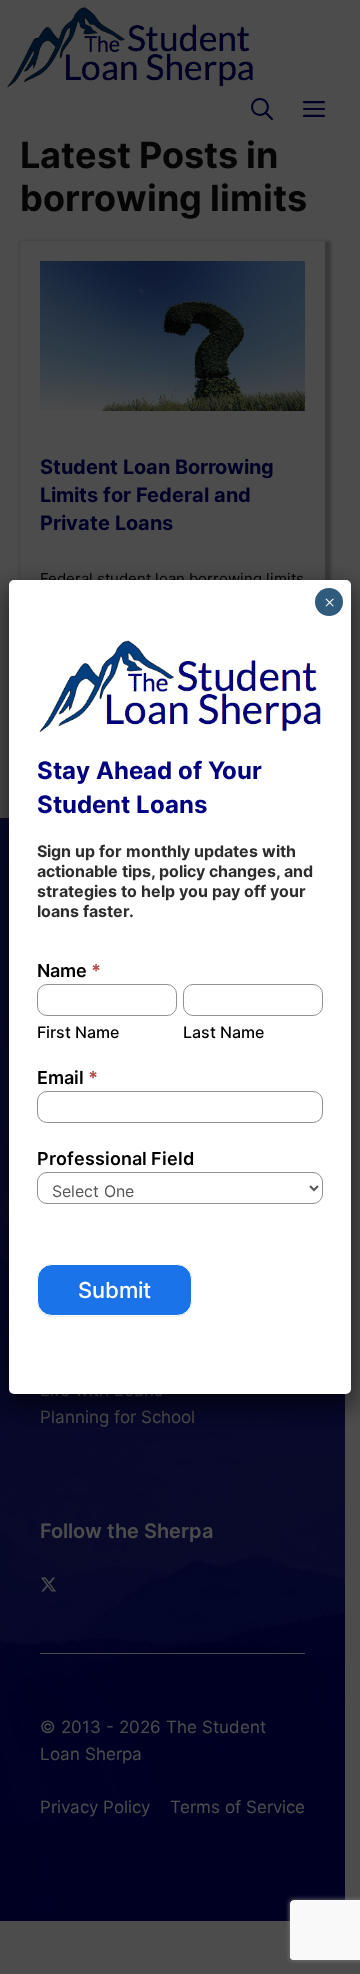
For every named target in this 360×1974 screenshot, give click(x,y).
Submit (114, 1290)
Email (67, 1077)
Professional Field (115, 1158)
